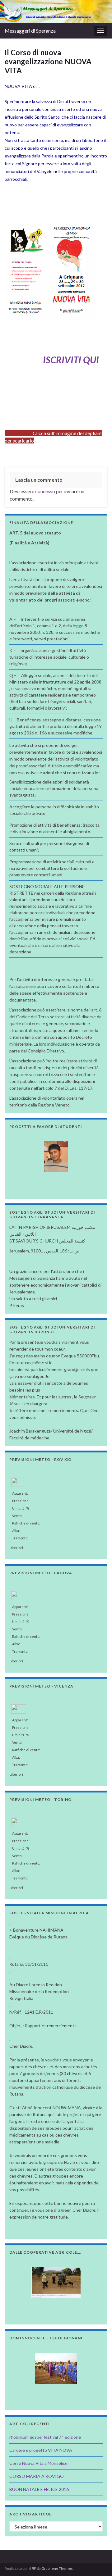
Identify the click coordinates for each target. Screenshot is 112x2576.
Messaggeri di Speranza (30, 31)
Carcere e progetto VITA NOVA (41, 2450)
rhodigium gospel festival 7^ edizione (45, 2437)
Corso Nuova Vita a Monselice (38, 2463)
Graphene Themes (57, 2568)
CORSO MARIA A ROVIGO (37, 2476)
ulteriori (16, 1546)
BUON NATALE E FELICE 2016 (39, 2489)
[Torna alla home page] (56, 11)
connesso (45, 491)
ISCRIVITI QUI (71, 360)
